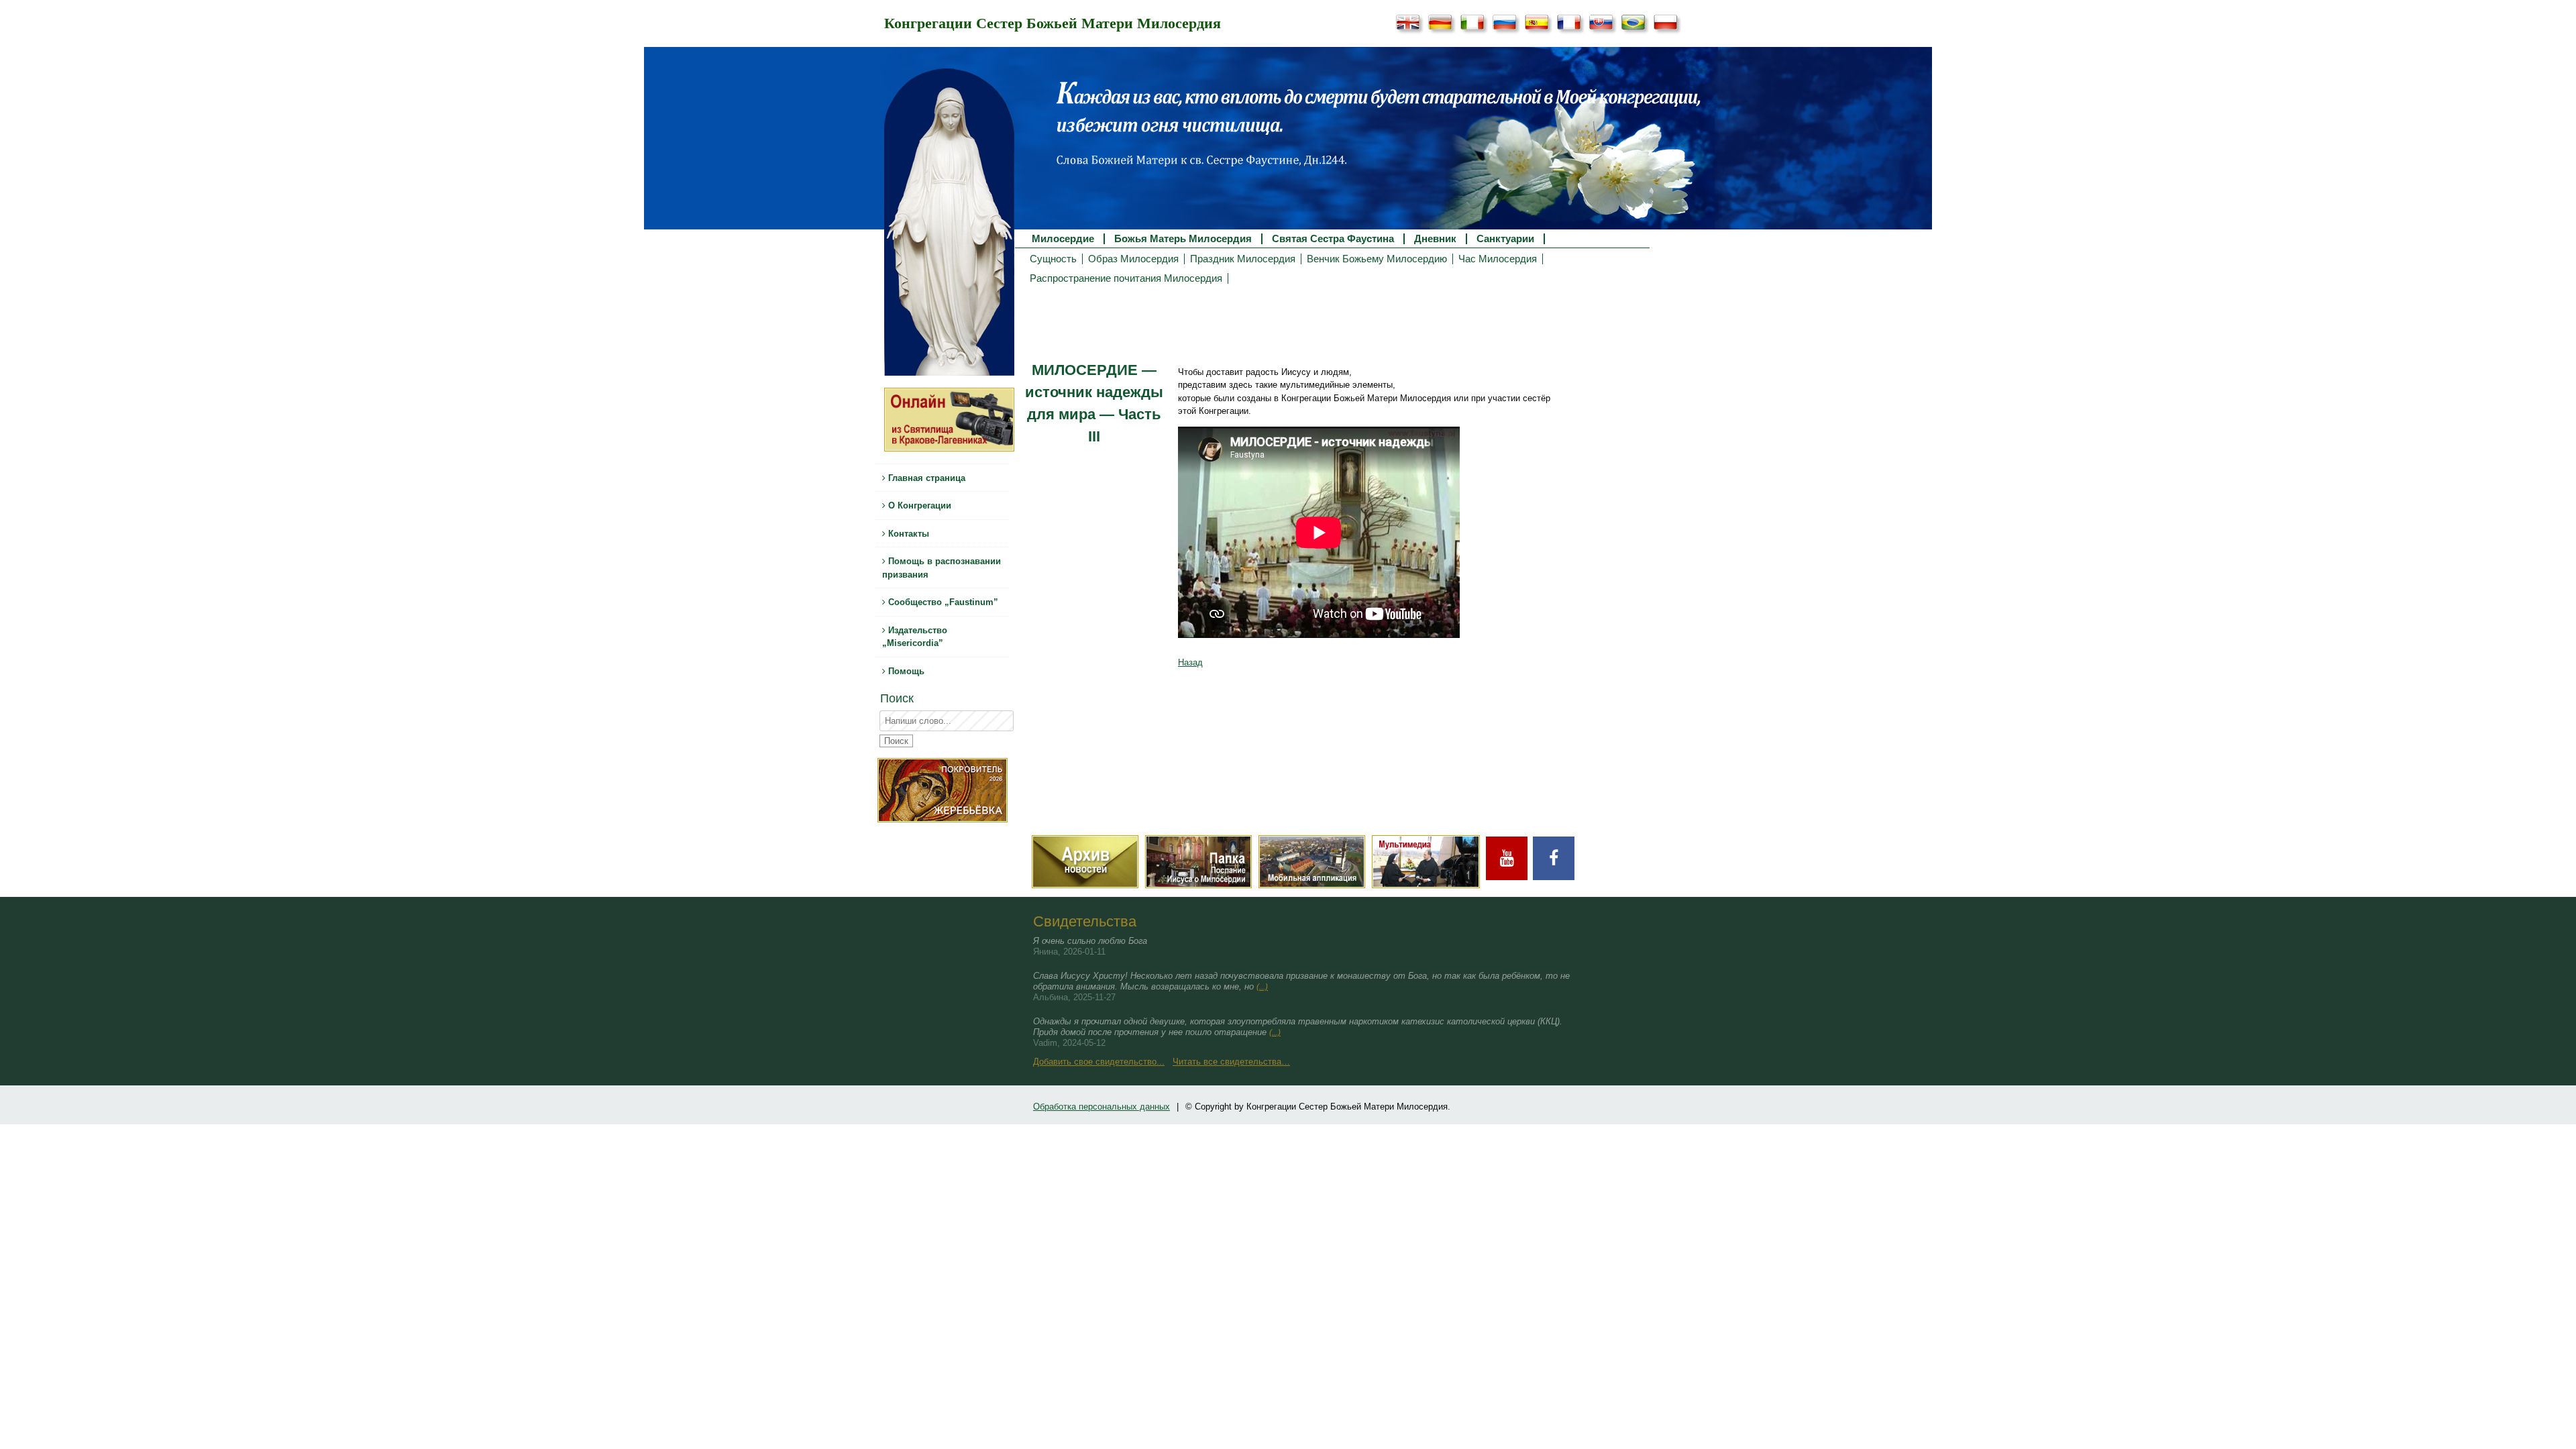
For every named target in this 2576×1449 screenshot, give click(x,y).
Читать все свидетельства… (1231, 1062)
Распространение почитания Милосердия (1126, 278)
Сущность (1053, 259)
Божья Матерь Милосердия (1183, 239)
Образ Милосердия (1133, 259)
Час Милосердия (1498, 259)
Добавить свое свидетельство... (1099, 1062)
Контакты (907, 534)
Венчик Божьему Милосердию (1377, 259)
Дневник (1435, 239)
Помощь (905, 671)
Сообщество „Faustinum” (942, 602)
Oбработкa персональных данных (1102, 1107)
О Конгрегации (918, 505)
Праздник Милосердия (1243, 259)
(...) (1262, 987)
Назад (1190, 662)
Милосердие (1063, 239)
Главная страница (925, 478)
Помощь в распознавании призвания (942, 568)
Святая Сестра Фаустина (1333, 239)
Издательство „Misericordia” (915, 637)
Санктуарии (1505, 239)
